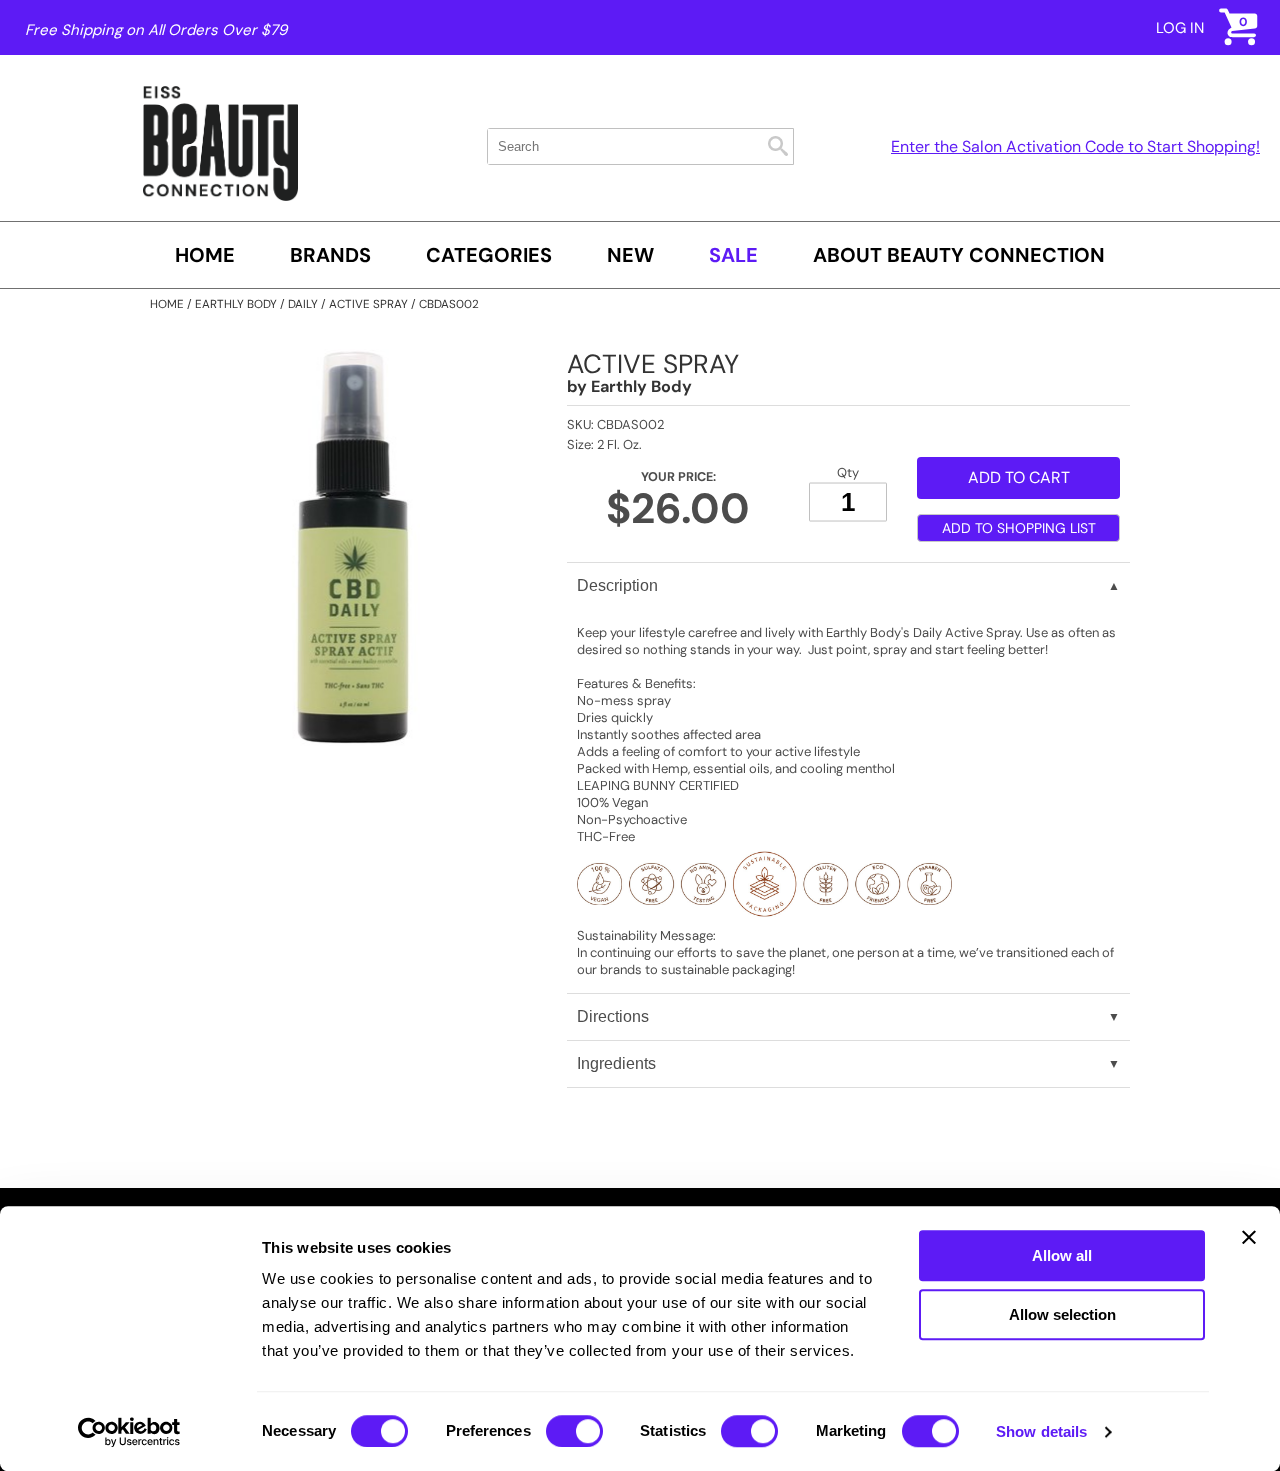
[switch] (574, 1431)
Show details (1041, 1431)
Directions (613, 1016)
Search (778, 146)
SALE (733, 255)
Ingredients (616, 1063)
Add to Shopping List (1019, 528)
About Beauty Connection (959, 255)
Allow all (1062, 1255)
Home (205, 255)
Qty (848, 472)
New (630, 255)
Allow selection (1062, 1314)
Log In (1180, 28)
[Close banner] (1249, 1237)
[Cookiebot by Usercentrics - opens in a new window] (129, 1432)
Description (617, 585)
